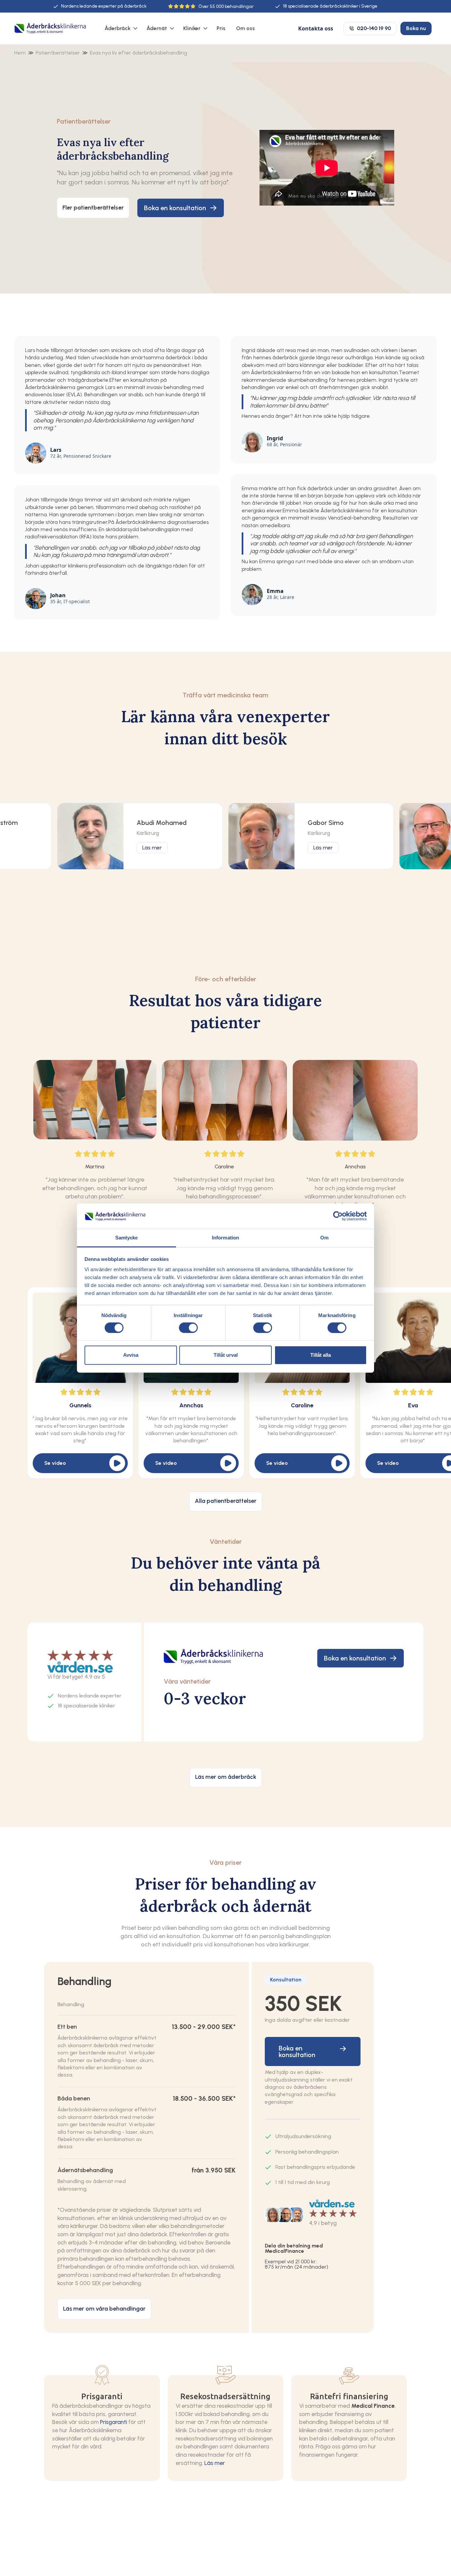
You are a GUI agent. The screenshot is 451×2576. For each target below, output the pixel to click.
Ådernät (157, 28)
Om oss (245, 28)
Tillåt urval (226, 1355)
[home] (50, 29)
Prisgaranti (114, 2422)
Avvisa (131, 1355)
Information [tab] (225, 1238)
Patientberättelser (58, 53)
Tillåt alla (321, 1355)
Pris (221, 28)
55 (212, 6)
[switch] (188, 1328)
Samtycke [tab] (127, 1238)
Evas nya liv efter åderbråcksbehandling (139, 53)
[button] (120, 28)
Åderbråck (118, 28)
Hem (20, 53)
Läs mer (215, 2463)
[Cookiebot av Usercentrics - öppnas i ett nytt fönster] (338, 1216)
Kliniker (192, 28)
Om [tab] (324, 1238)
